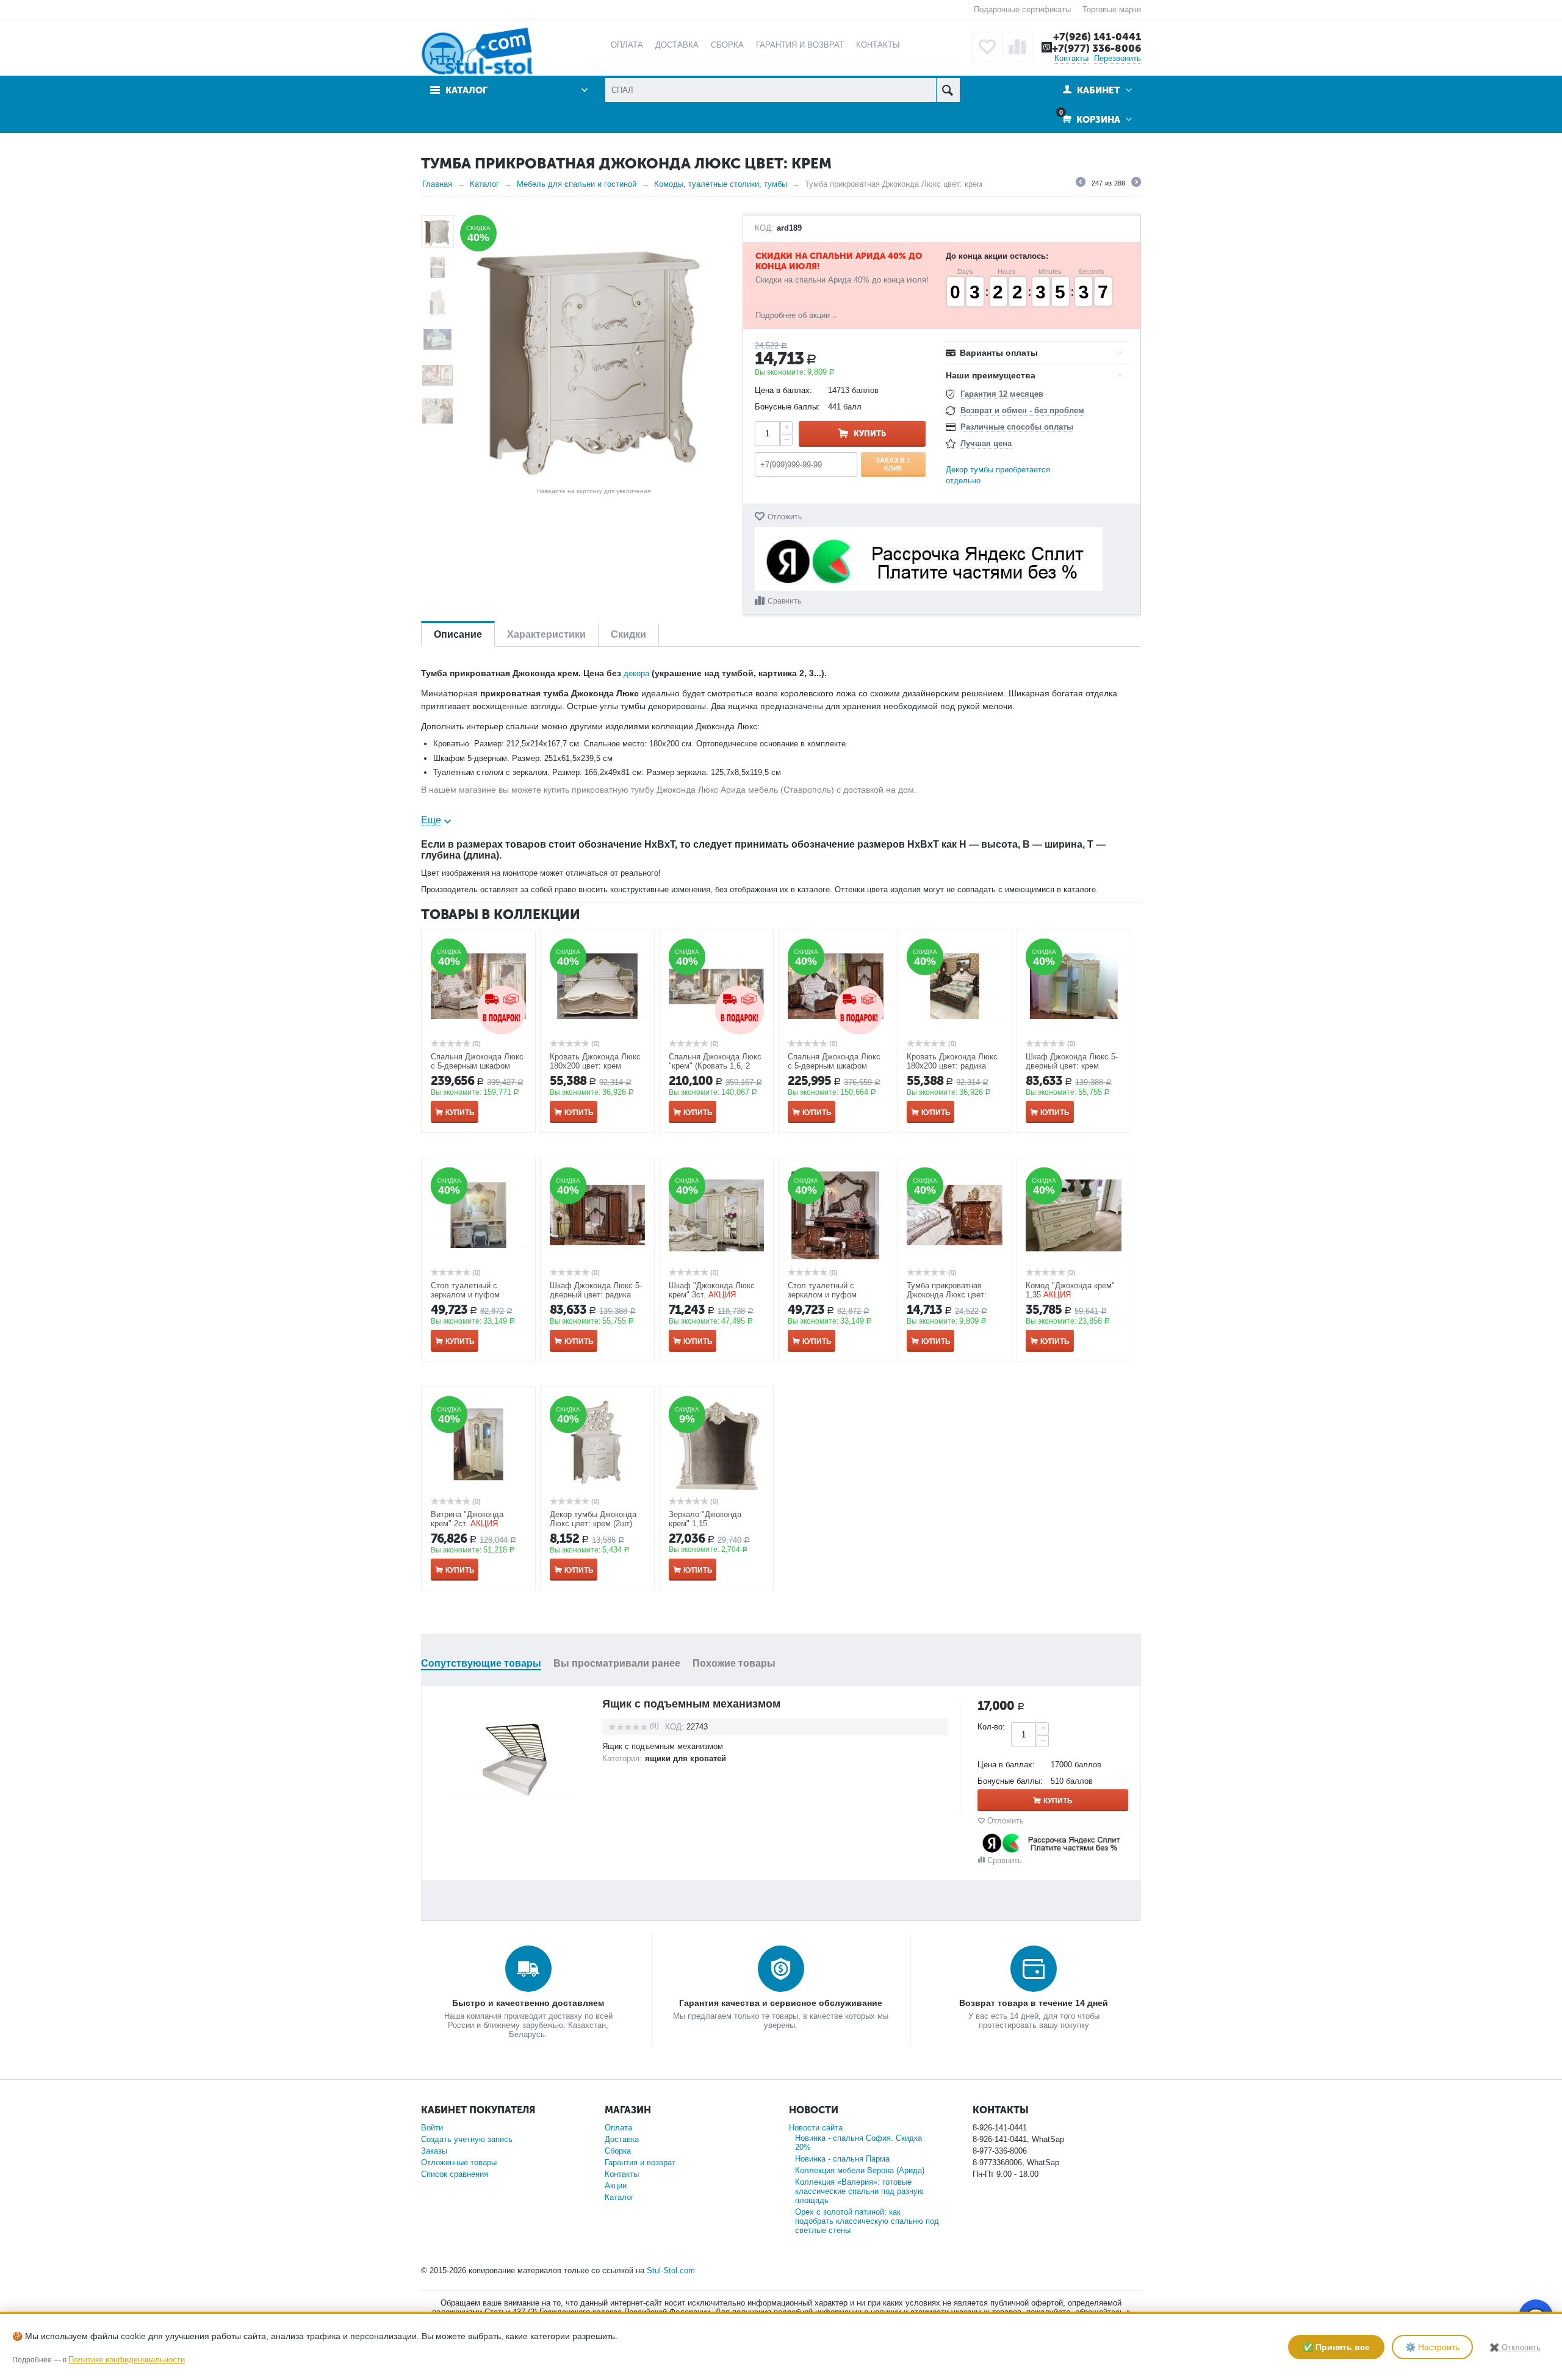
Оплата (618, 2128)
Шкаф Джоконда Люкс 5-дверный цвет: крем (1072, 1061)
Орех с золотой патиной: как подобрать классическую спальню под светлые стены (867, 2221)
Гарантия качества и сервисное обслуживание (781, 2003)
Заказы (434, 2151)
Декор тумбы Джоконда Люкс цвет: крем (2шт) (593, 1519)
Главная (437, 184)
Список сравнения (455, 2174)
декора (636, 673)
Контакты (1071, 58)
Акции (616, 2186)
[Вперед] (1136, 184)
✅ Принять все (1336, 2347)
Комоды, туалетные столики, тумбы (721, 184)
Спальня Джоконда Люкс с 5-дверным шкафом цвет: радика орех (834, 1066)
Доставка (622, 2139)
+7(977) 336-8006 (1096, 48)
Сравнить (784, 601)
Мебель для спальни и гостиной (577, 184)
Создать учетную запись (467, 2139)
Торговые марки (1112, 9)
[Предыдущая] (1081, 184)
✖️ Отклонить (1515, 2347)
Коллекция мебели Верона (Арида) (860, 2170)
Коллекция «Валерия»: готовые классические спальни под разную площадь (859, 2191)
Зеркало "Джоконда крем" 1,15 (705, 1519)
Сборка (618, 2151)
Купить (870, 434)
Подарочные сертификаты (1022, 9)
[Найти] (948, 90)
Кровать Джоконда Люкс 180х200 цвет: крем (595, 1061)
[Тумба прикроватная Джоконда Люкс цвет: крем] (594, 348)
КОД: (764, 228)
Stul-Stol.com (671, 2270)
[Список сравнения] (1017, 47)
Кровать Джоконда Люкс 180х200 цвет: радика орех (952, 1066)
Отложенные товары (459, 2162)
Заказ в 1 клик (893, 464)
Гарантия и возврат (640, 2162)
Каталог (484, 184)
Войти (432, 2128)
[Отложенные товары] (987, 47)
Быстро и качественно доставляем (528, 2003)
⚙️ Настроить (1432, 2347)
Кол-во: (991, 1727)
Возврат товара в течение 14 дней (1034, 2003)
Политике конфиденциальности (127, 2360)
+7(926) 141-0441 (1097, 37)
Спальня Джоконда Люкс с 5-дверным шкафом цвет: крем (477, 1066)
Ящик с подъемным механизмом (691, 1704)
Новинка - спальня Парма (842, 2159)
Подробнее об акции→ (797, 315)
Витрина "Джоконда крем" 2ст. (467, 1519)
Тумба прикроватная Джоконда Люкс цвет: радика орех (947, 1295)
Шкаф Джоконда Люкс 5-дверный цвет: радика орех (596, 1295)
